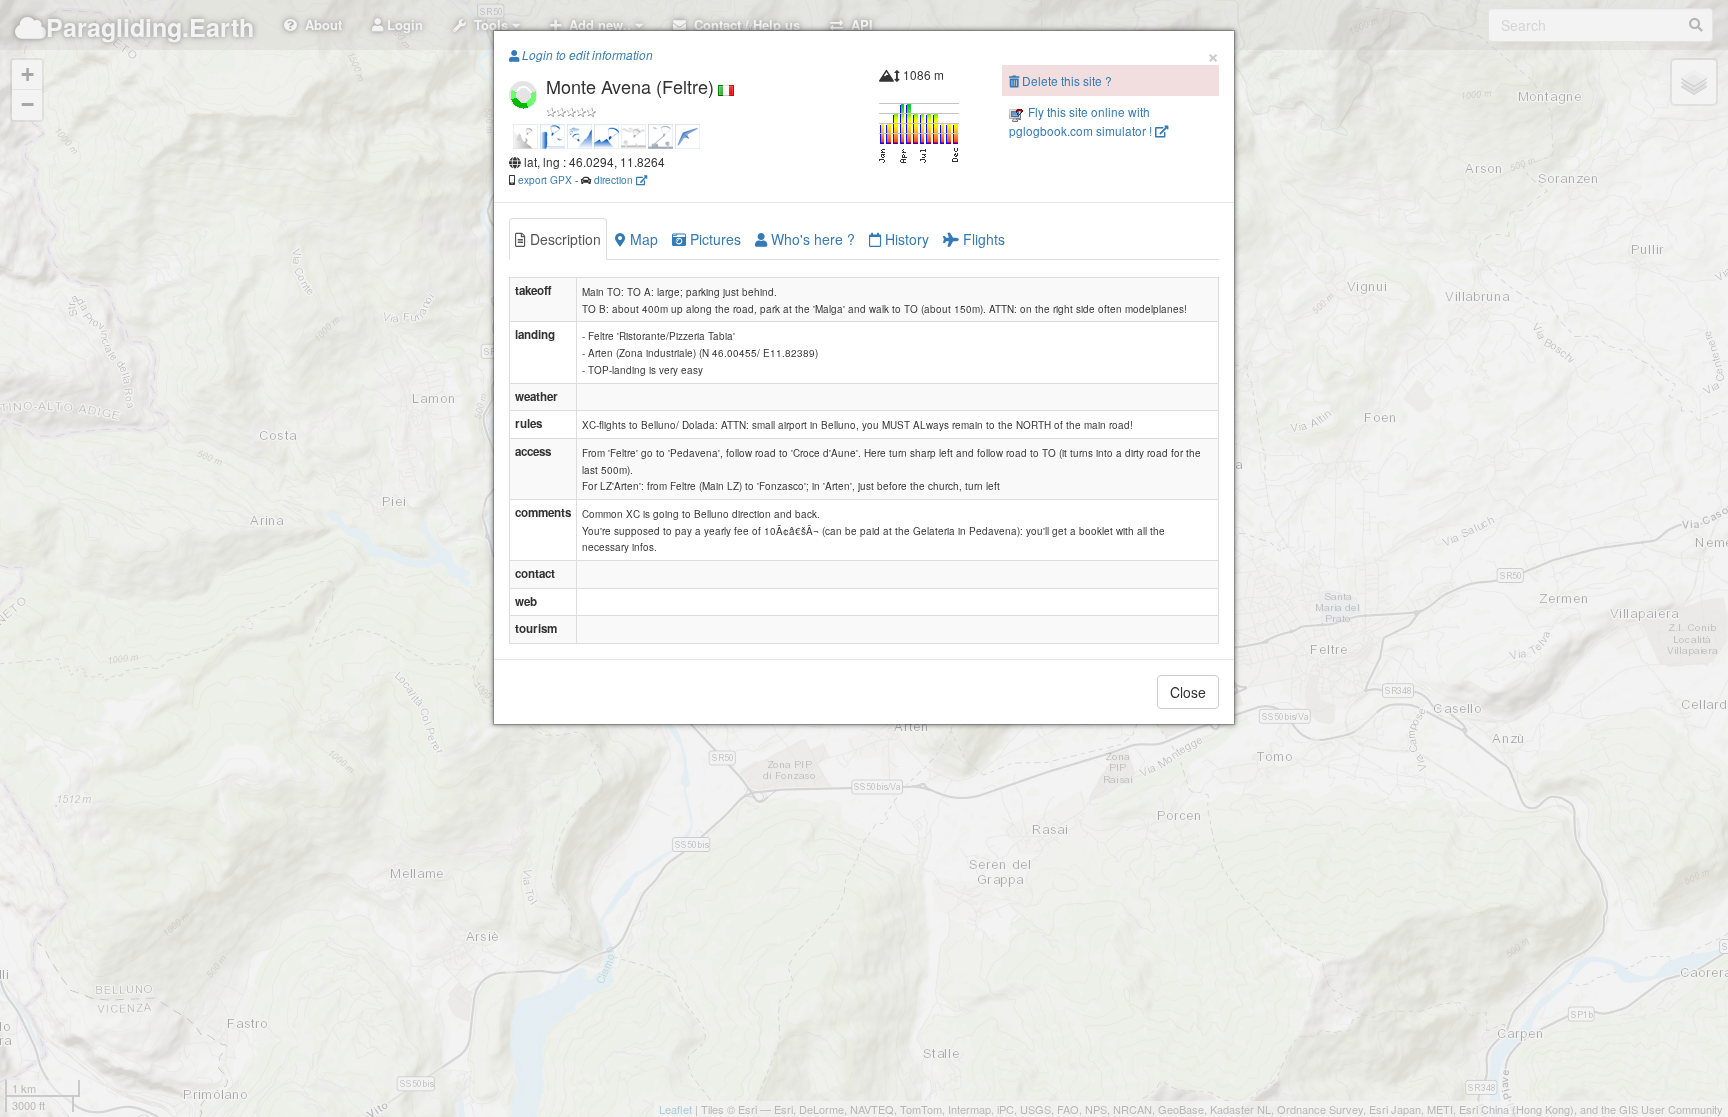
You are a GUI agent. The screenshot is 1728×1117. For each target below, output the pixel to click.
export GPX (545, 179)
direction (615, 179)
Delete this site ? (1065, 80)
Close (1188, 692)
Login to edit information (586, 55)
